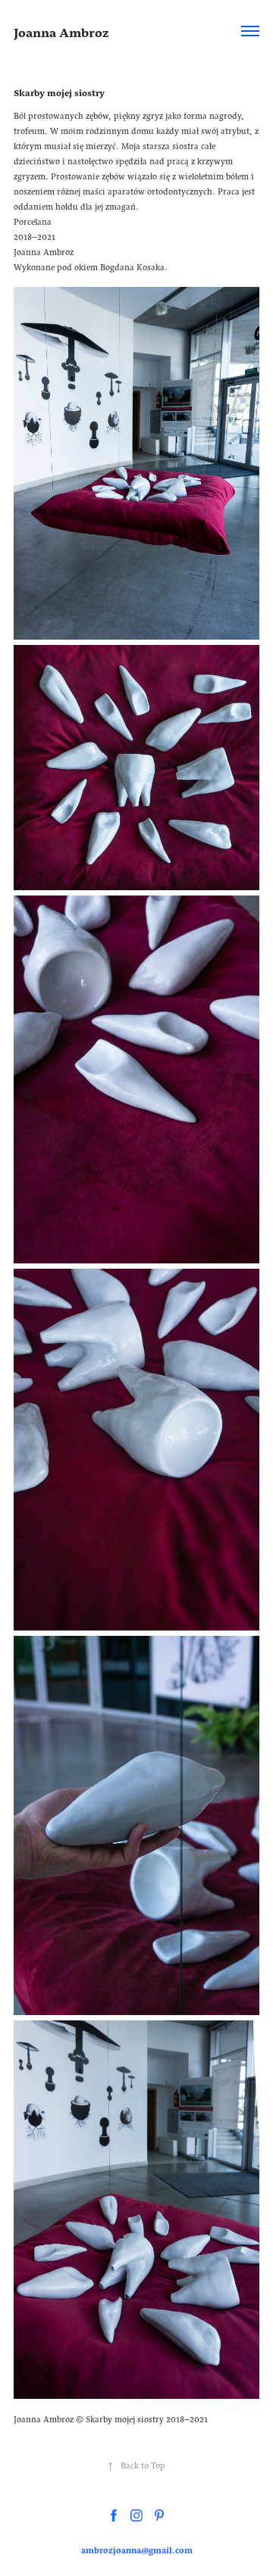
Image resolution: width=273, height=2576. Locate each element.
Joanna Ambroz (61, 31)
